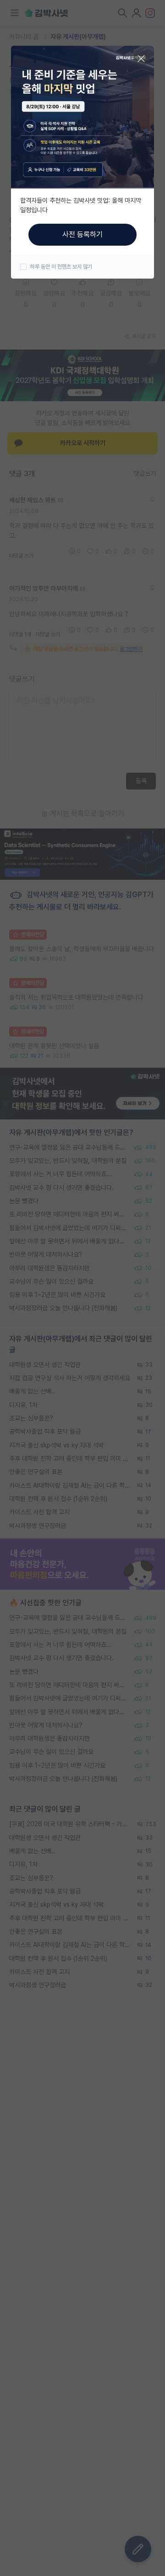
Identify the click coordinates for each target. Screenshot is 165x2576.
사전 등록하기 (82, 234)
